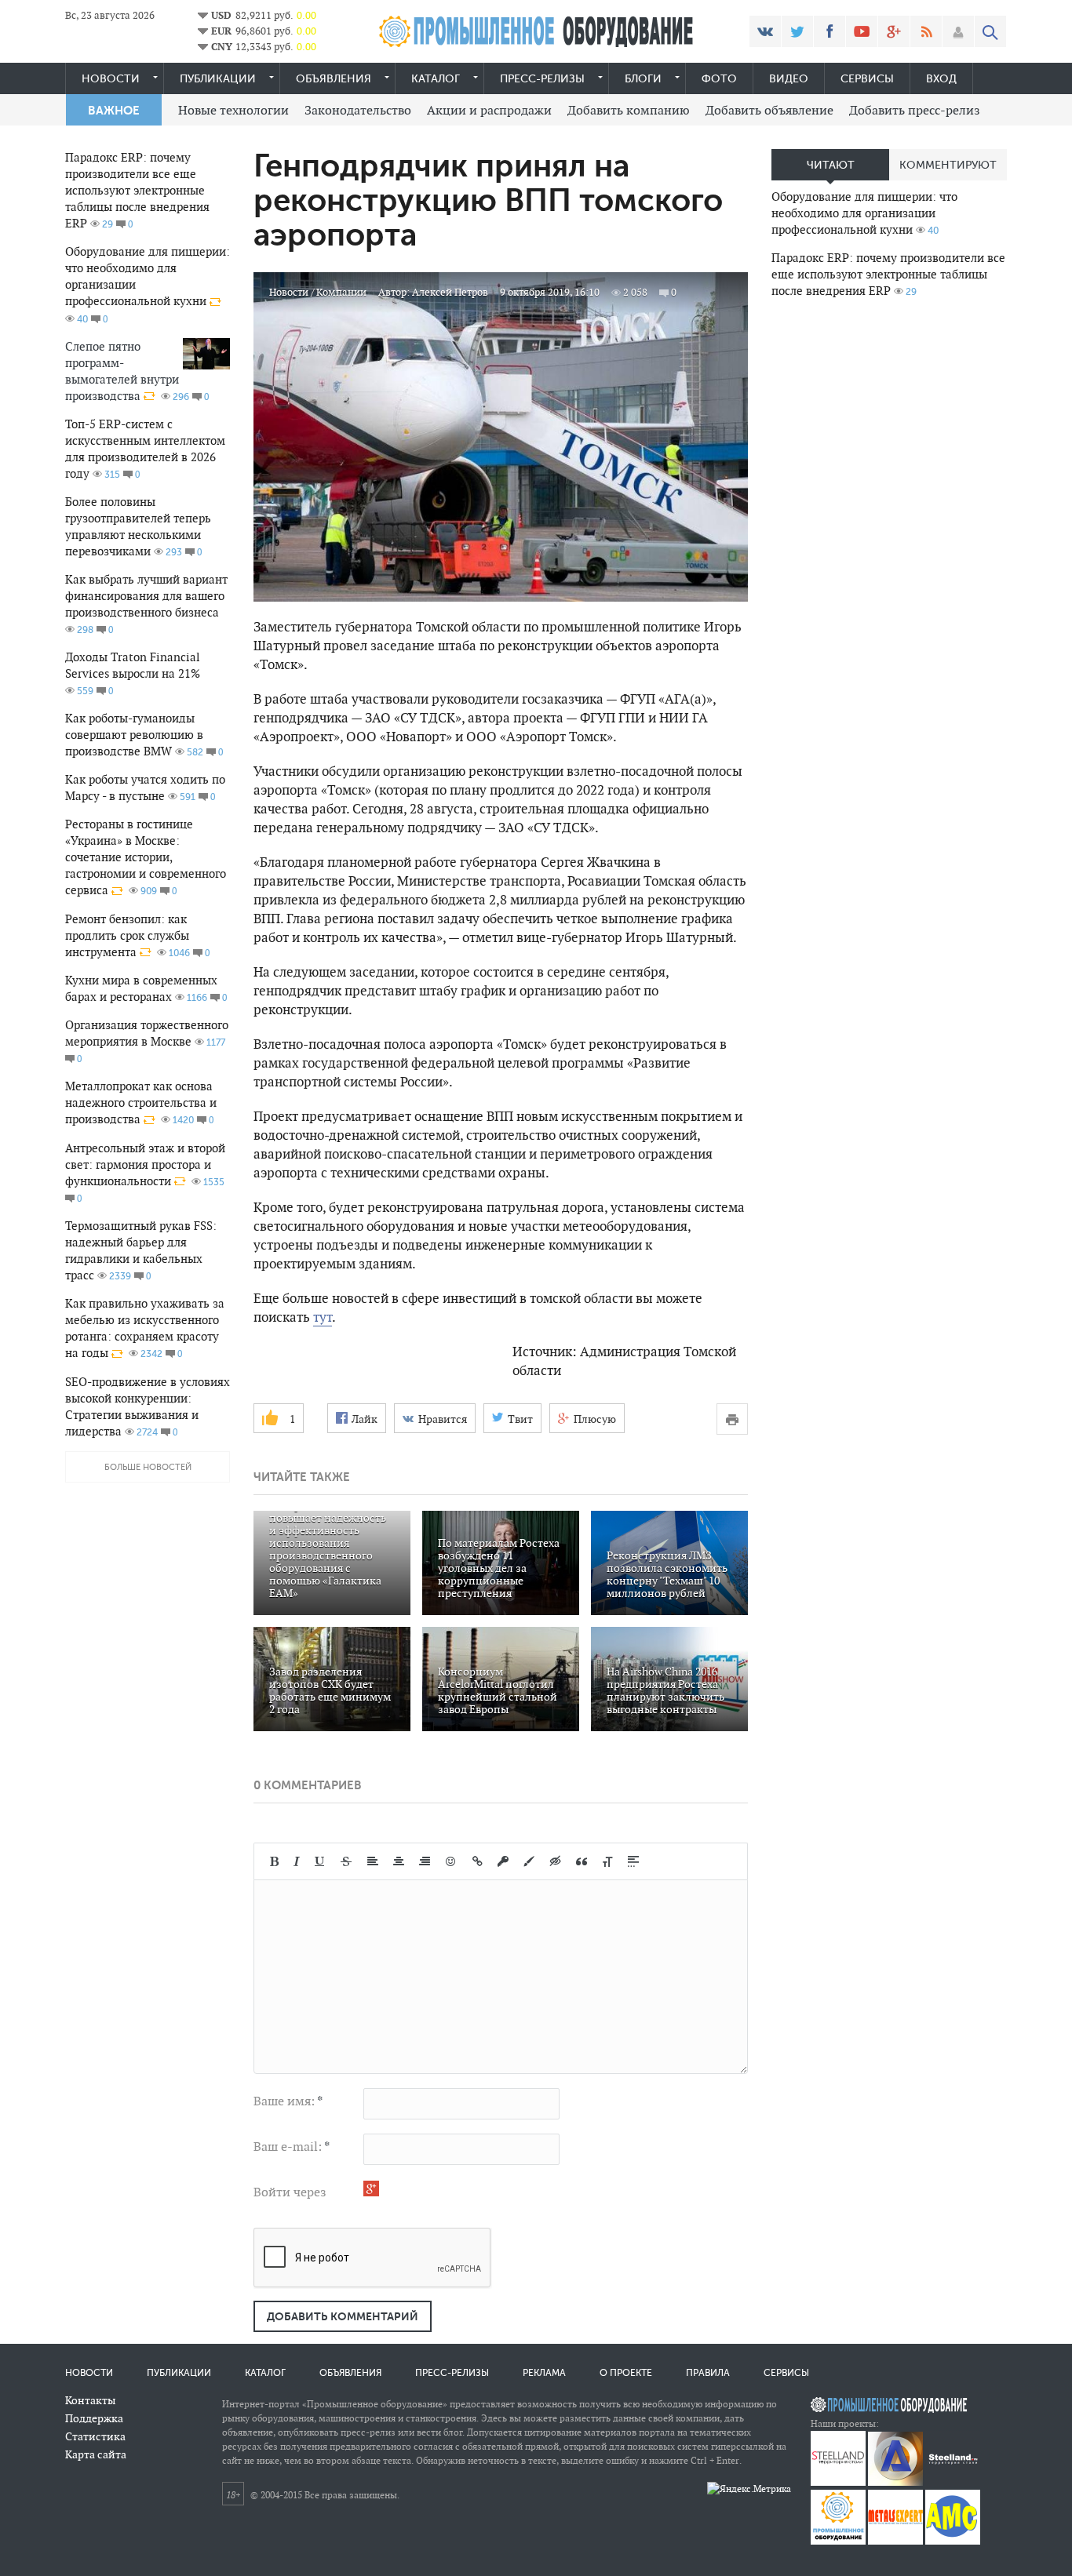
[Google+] (894, 31)
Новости (111, 79)
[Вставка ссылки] (478, 1861)
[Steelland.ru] (953, 2482)
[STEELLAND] (838, 2482)
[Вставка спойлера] (633, 1861)
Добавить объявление (769, 110)
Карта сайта (96, 2454)
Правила (708, 2373)
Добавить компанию (629, 110)
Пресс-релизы (542, 79)
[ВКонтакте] (765, 31)
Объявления (334, 79)
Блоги (643, 79)
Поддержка (94, 2418)
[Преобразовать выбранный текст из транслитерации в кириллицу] (607, 1861)
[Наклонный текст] (297, 1861)
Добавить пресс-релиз (915, 110)
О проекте (626, 2373)
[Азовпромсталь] (895, 2482)
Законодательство (358, 110)
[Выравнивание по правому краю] (425, 1861)
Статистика (95, 2436)
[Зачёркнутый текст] (346, 1861)
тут (323, 1317)
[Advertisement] (889, 558)
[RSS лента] (926, 31)
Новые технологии (233, 110)
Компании (341, 292)
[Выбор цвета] (529, 1861)
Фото (719, 79)
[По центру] (399, 1861)
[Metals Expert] (895, 2541)
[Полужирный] (274, 1861)
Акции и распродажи (489, 110)
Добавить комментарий (343, 2316)
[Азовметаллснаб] (953, 2541)
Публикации (218, 79)
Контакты (90, 2400)
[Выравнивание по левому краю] (373, 1861)
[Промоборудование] (838, 2541)
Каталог (436, 79)
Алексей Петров (450, 292)
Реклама (544, 2373)
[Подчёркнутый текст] (320, 1861)
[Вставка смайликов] (451, 1861)
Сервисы (867, 79)
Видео (789, 79)
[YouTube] (862, 31)
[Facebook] (830, 31)
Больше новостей (148, 1467)
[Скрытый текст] (556, 1861)
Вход (941, 79)
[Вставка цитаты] (582, 1861)
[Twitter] (797, 31)
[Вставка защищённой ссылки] (503, 1861)
